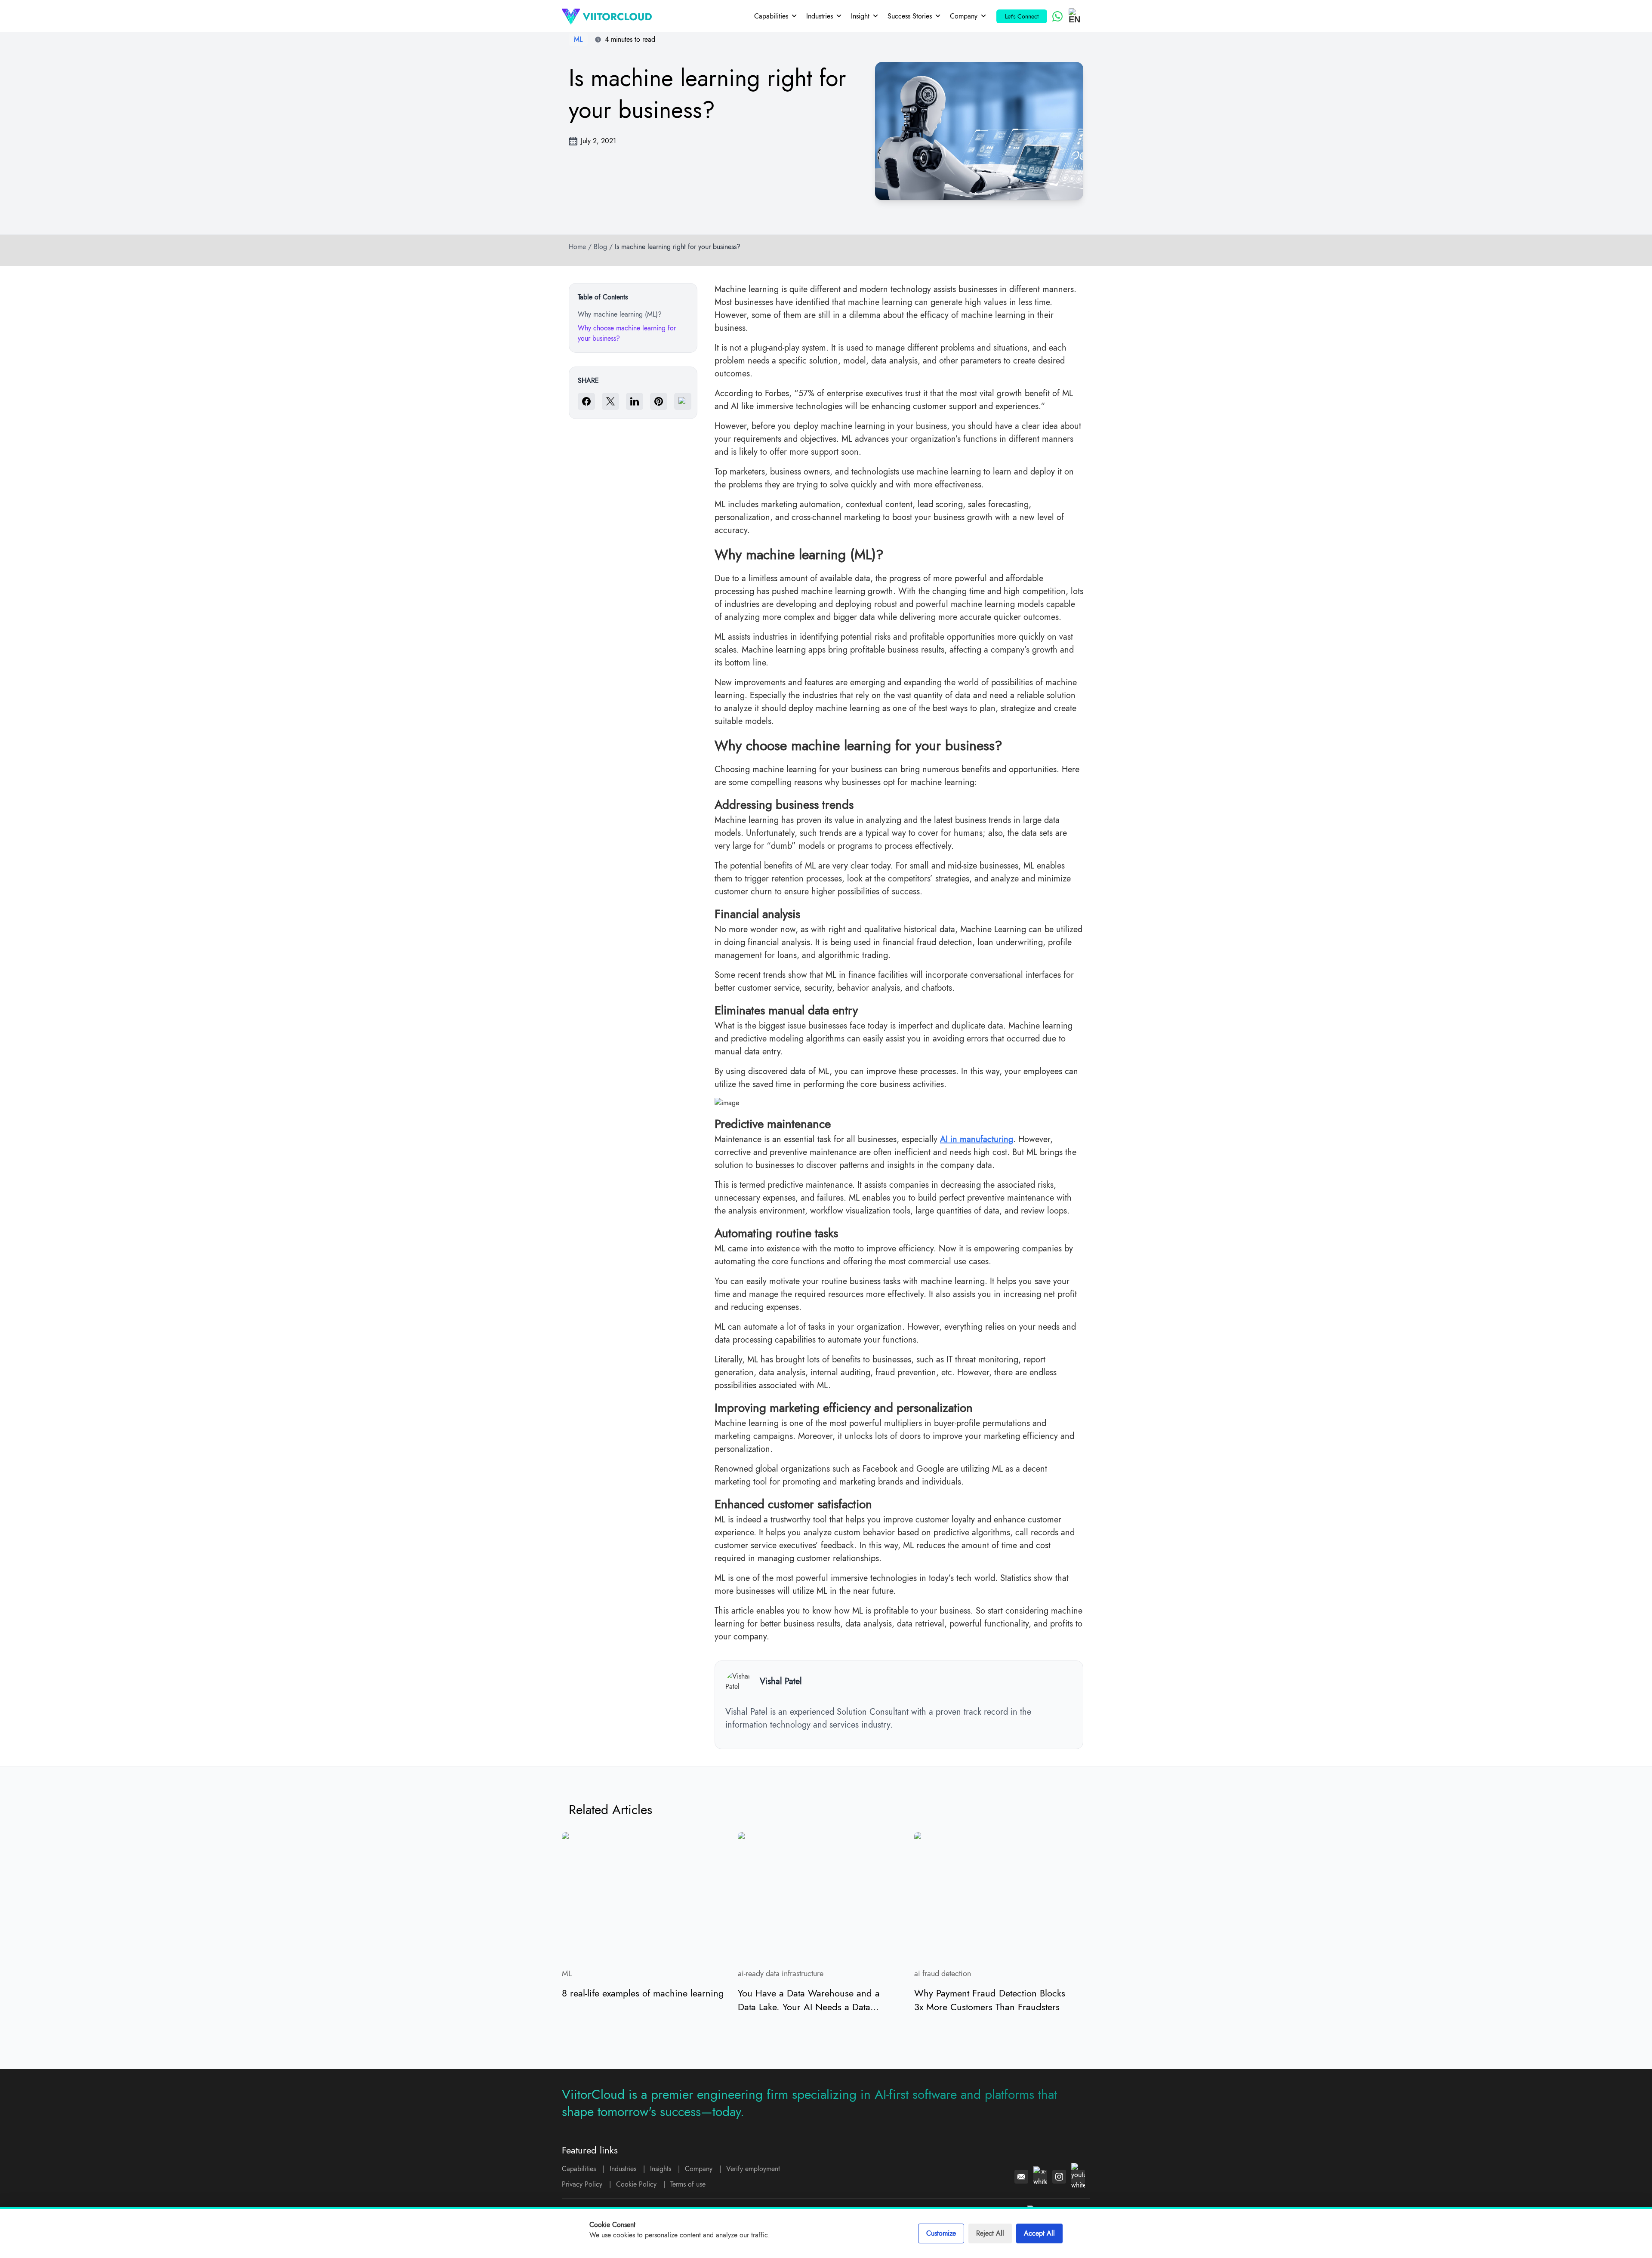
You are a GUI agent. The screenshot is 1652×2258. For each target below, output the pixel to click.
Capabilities (771, 16)
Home (577, 247)
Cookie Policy (636, 2184)
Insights (661, 2169)
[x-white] (1040, 2177)
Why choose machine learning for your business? (627, 333)
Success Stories (910, 16)
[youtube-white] (1078, 2177)
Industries (820, 16)
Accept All (1039, 2233)
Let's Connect (1022, 16)
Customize (941, 2233)
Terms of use (688, 2184)
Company (964, 16)
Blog (600, 247)
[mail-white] (1021, 2177)
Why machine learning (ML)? (620, 314)
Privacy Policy (582, 2184)
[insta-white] (1059, 2177)
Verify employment (753, 2169)
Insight (860, 16)
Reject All (990, 2233)
